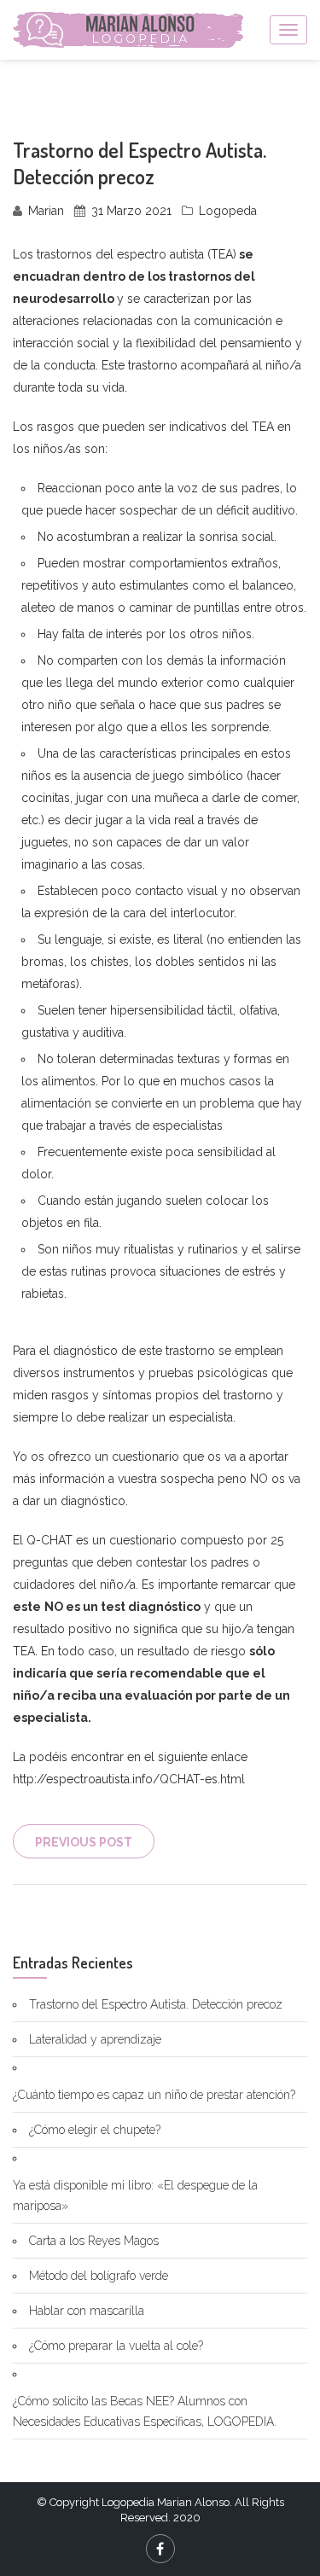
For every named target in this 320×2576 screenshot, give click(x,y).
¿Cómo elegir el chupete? (95, 2130)
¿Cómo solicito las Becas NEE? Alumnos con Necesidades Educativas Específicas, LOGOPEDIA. (145, 2411)
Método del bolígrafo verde (99, 2276)
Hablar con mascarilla (87, 2311)
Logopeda (228, 211)
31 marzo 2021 (131, 211)
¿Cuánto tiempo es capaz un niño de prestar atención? (154, 2095)
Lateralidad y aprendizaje (95, 2039)
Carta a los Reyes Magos (94, 2241)
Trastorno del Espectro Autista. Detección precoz (156, 2004)
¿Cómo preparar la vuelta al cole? (116, 2346)
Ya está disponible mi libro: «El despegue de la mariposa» (135, 2195)
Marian (46, 211)
